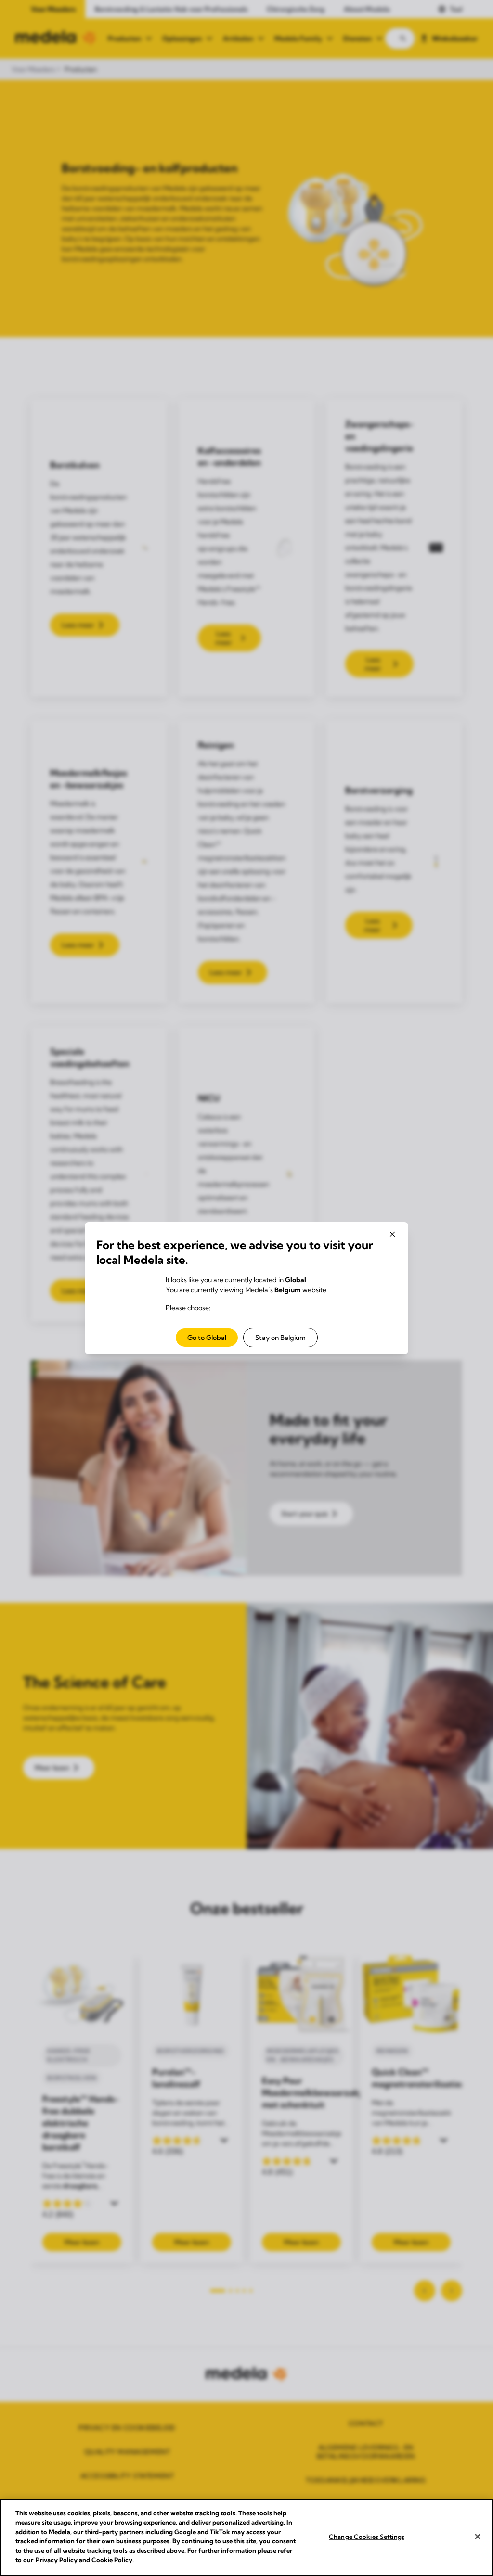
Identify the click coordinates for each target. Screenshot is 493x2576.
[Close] (478, 2537)
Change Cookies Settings (367, 2537)
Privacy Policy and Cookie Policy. (85, 2560)
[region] (246, 2538)
